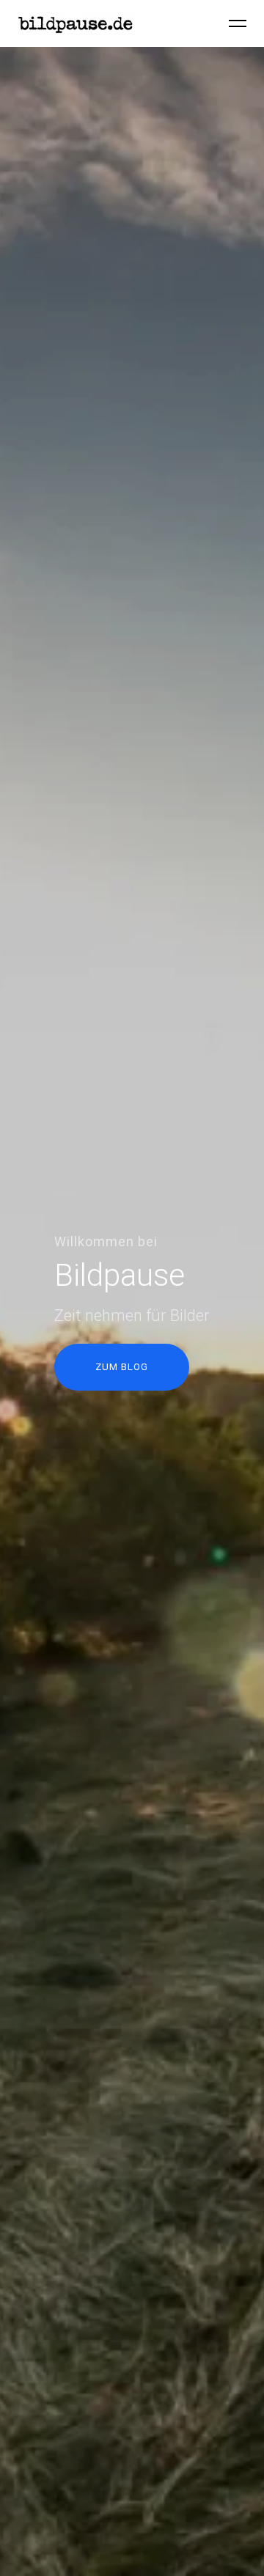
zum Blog (122, 1367)
